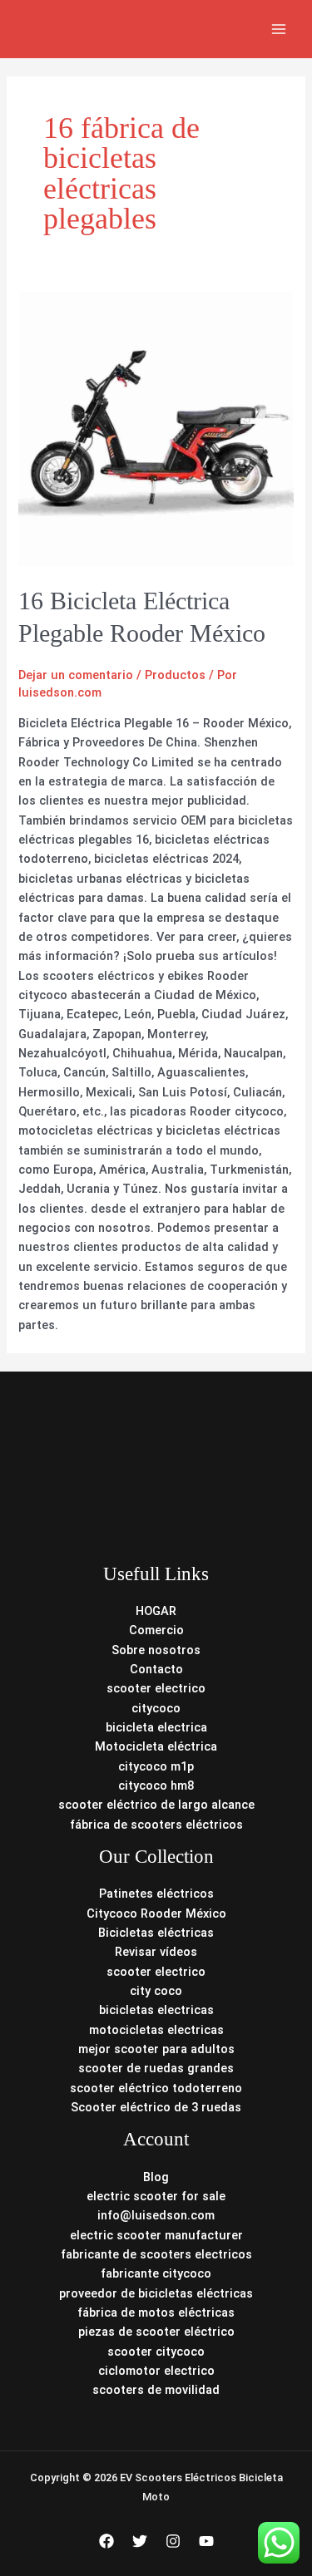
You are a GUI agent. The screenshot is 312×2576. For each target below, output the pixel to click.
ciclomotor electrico (156, 2371)
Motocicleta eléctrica (156, 1746)
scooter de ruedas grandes (156, 2068)
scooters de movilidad (156, 2390)
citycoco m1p (156, 1766)
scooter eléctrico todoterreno (156, 2088)
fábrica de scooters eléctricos (156, 1825)
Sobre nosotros (156, 1650)
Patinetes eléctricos (156, 1894)
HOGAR (156, 1611)
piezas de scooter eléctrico (156, 2332)
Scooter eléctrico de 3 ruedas (156, 2107)
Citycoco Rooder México (156, 1914)
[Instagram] (173, 2541)
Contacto (156, 1669)
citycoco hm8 (156, 1785)
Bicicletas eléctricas (156, 1933)
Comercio (156, 1630)
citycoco (156, 1708)
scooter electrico (156, 1688)
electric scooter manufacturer (156, 2235)
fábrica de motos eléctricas (156, 2312)
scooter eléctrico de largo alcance (156, 1805)
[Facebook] (106, 2541)
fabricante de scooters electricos (156, 2254)
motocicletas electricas (156, 2030)
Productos (175, 675)
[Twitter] (140, 2541)
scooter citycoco (156, 2352)
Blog (156, 2177)
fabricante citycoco (156, 2273)
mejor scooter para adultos (156, 2049)
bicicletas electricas (156, 2010)
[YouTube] (206, 2541)
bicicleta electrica (156, 1727)
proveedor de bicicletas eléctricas (156, 2293)
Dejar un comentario (76, 675)
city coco (156, 1991)
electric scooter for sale (156, 2196)
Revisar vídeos (156, 1952)
